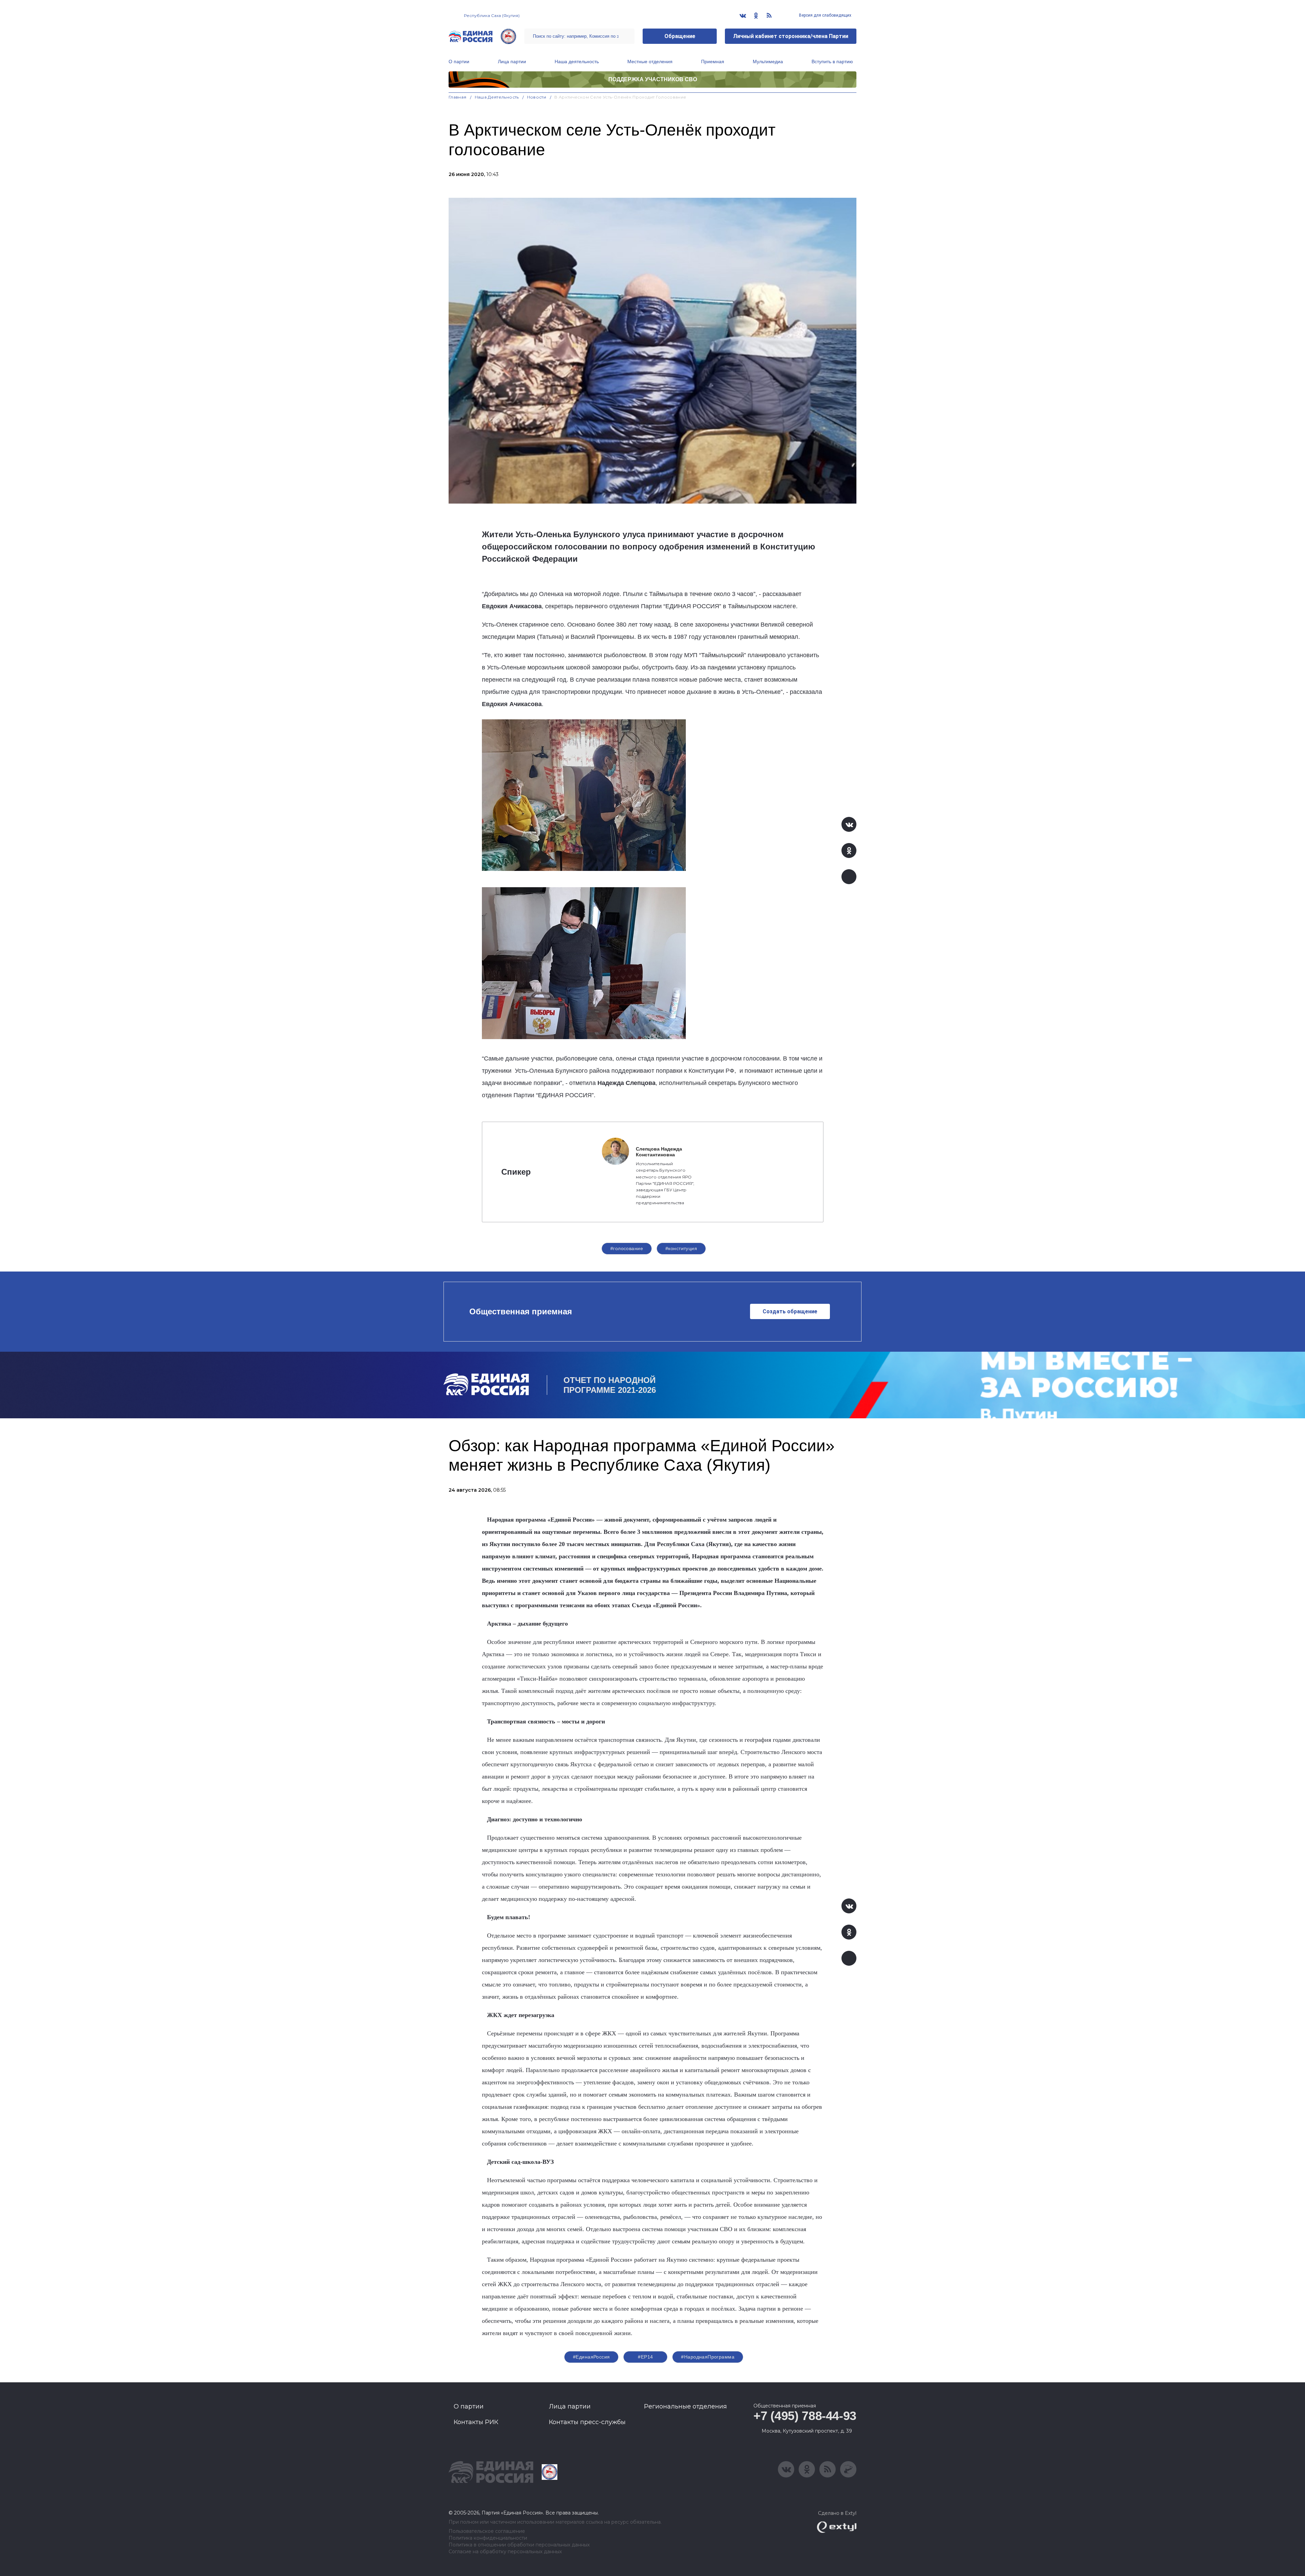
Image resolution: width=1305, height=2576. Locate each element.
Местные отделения (650, 62)
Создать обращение (790, 1311)
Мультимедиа (768, 62)
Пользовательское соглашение (487, 2531)
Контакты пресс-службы (587, 2422)
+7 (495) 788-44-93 (805, 2416)
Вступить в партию (832, 62)
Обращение (680, 36)
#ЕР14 (645, 2357)
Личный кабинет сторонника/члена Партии (791, 36)
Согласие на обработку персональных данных (505, 2552)
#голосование (627, 1248)
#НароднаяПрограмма (708, 2357)
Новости (537, 97)
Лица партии (512, 62)
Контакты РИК (476, 2422)
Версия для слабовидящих (825, 15)
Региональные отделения (685, 2406)
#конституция (681, 1248)
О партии (459, 62)
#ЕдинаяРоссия (591, 2357)
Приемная (713, 62)
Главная (458, 97)
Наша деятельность (577, 62)
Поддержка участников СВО (653, 79)
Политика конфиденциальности (488, 2538)
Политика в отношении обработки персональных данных (519, 2545)
